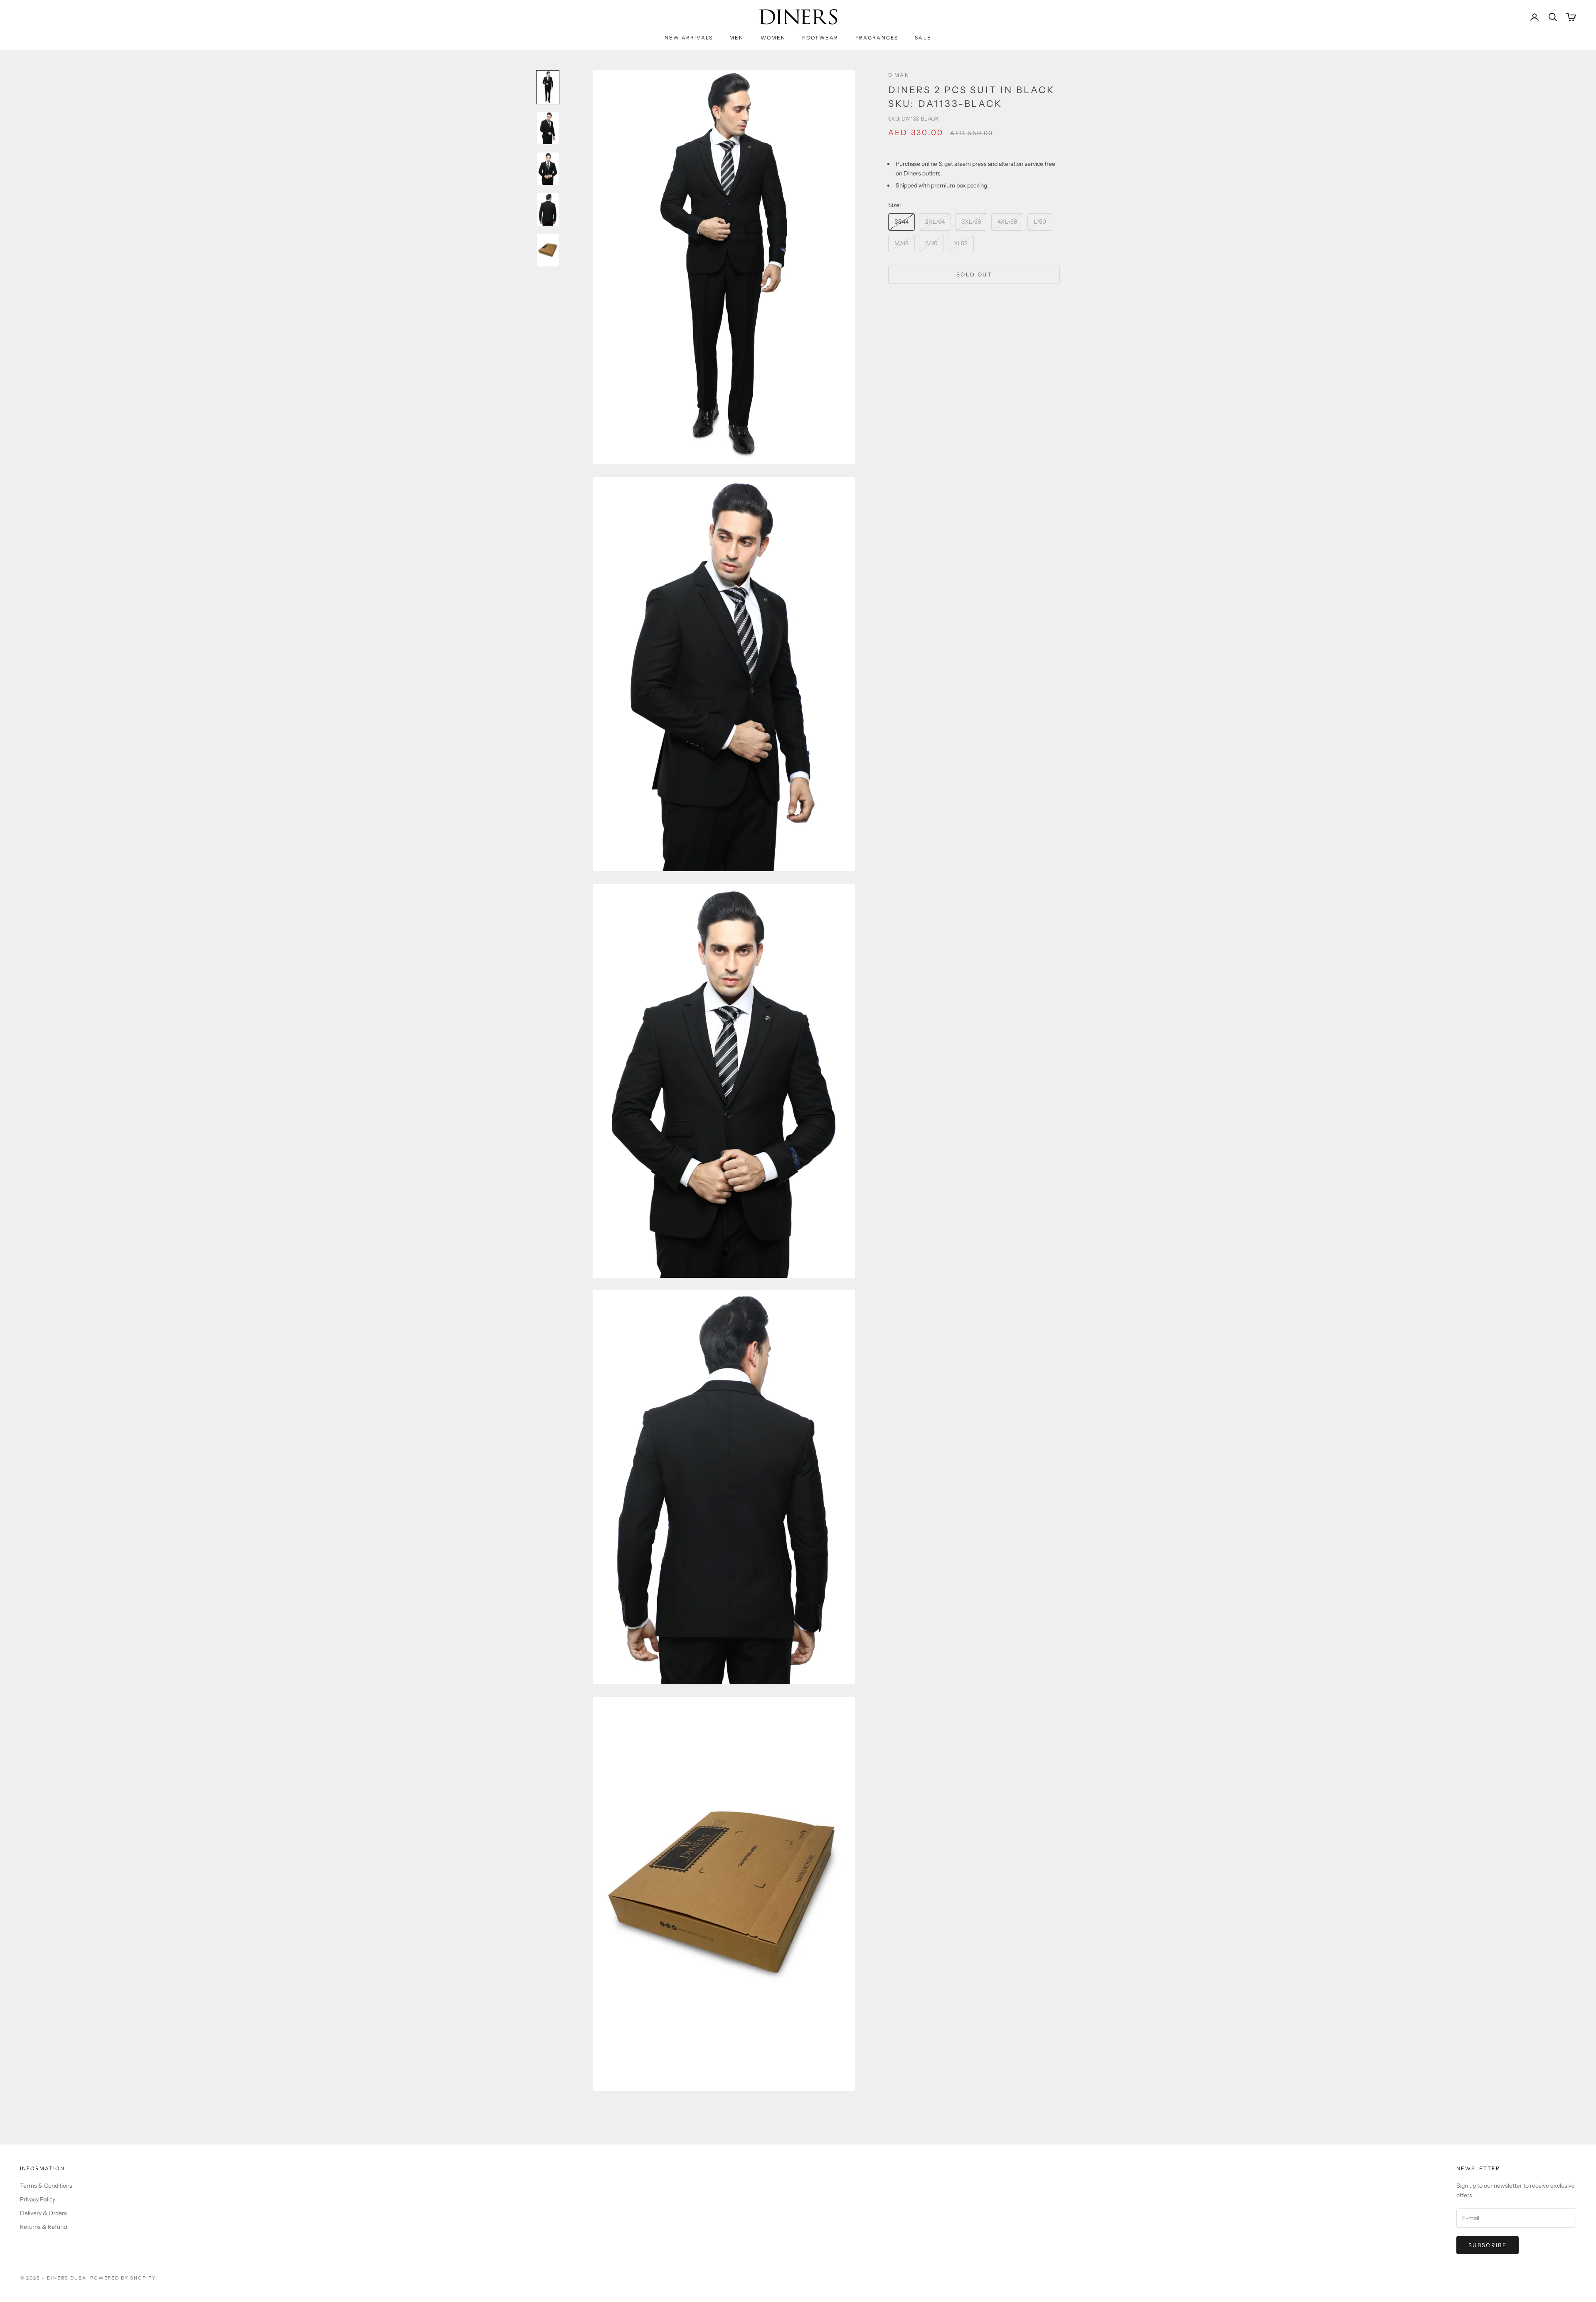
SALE (923, 38)
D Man (899, 75)
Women (773, 38)
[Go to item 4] (548, 209)
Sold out (974, 274)
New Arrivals (689, 38)
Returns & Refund (43, 2227)
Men (736, 38)
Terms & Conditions (46, 2186)
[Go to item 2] (548, 128)
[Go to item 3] (548, 169)
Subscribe (1488, 2245)
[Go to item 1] (548, 87)
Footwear (820, 38)
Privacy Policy (38, 2199)
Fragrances (877, 38)
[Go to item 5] (548, 250)
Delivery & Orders (43, 2213)
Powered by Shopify (123, 2278)
